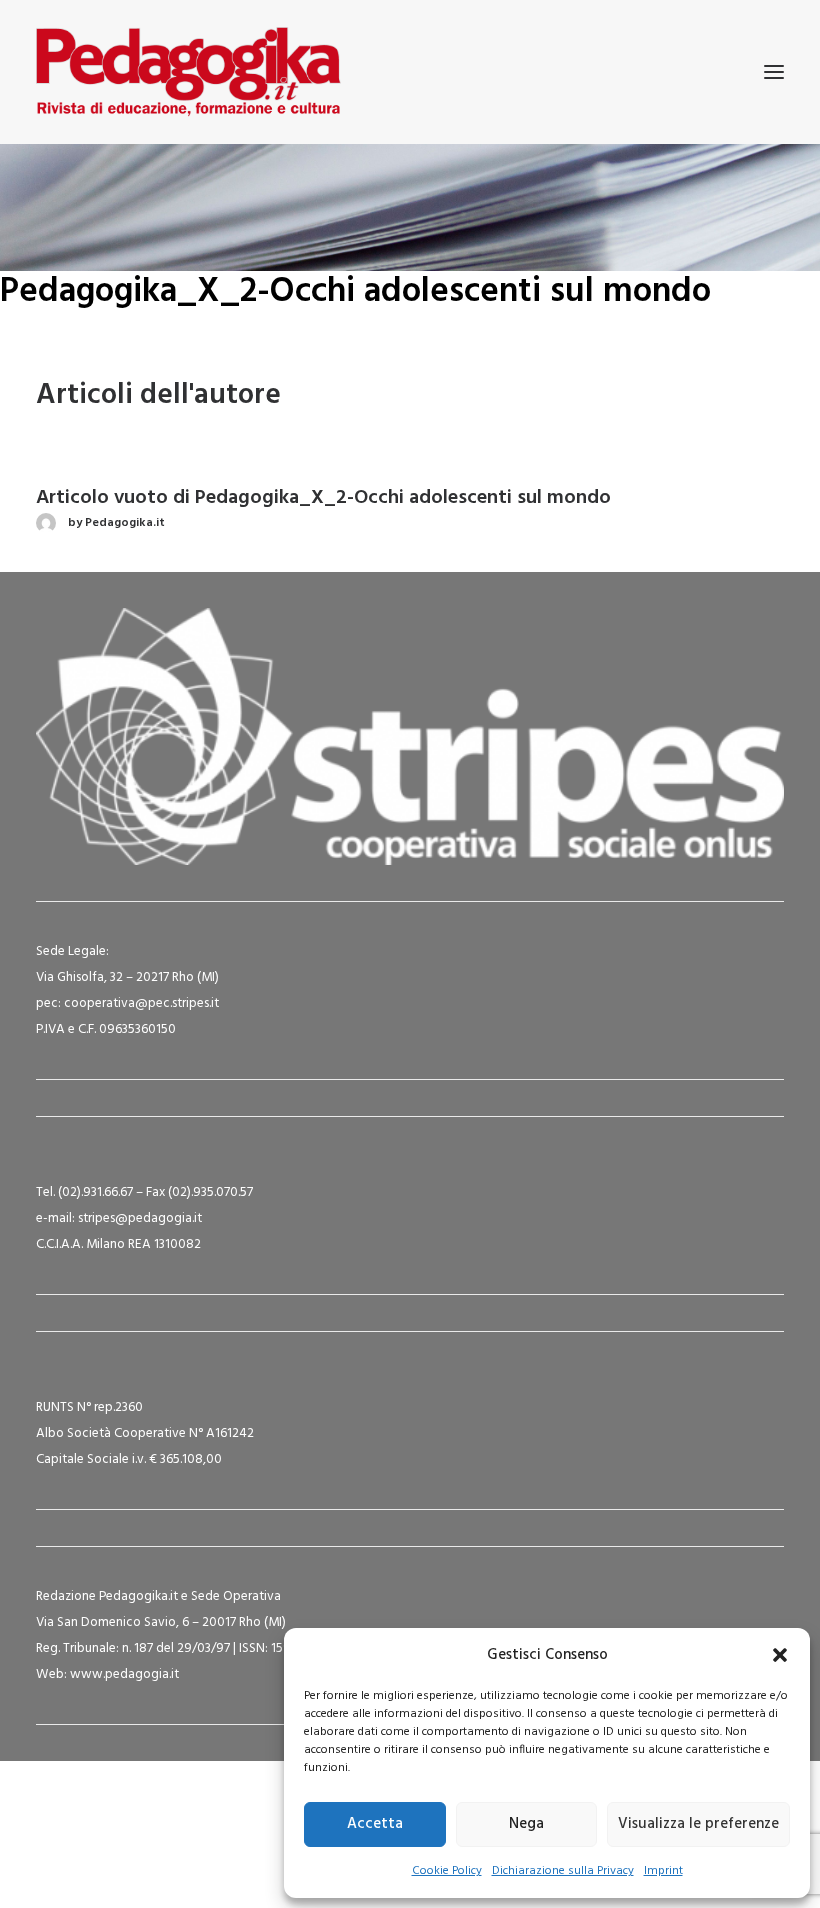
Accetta (375, 1824)
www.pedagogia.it (124, 1674)
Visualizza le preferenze (698, 1824)
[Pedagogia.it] (188, 72)
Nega (526, 1824)
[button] (780, 1655)
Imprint (663, 1871)
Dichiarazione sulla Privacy (563, 1871)
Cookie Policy (447, 1871)
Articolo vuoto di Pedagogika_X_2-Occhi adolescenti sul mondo (323, 498)
